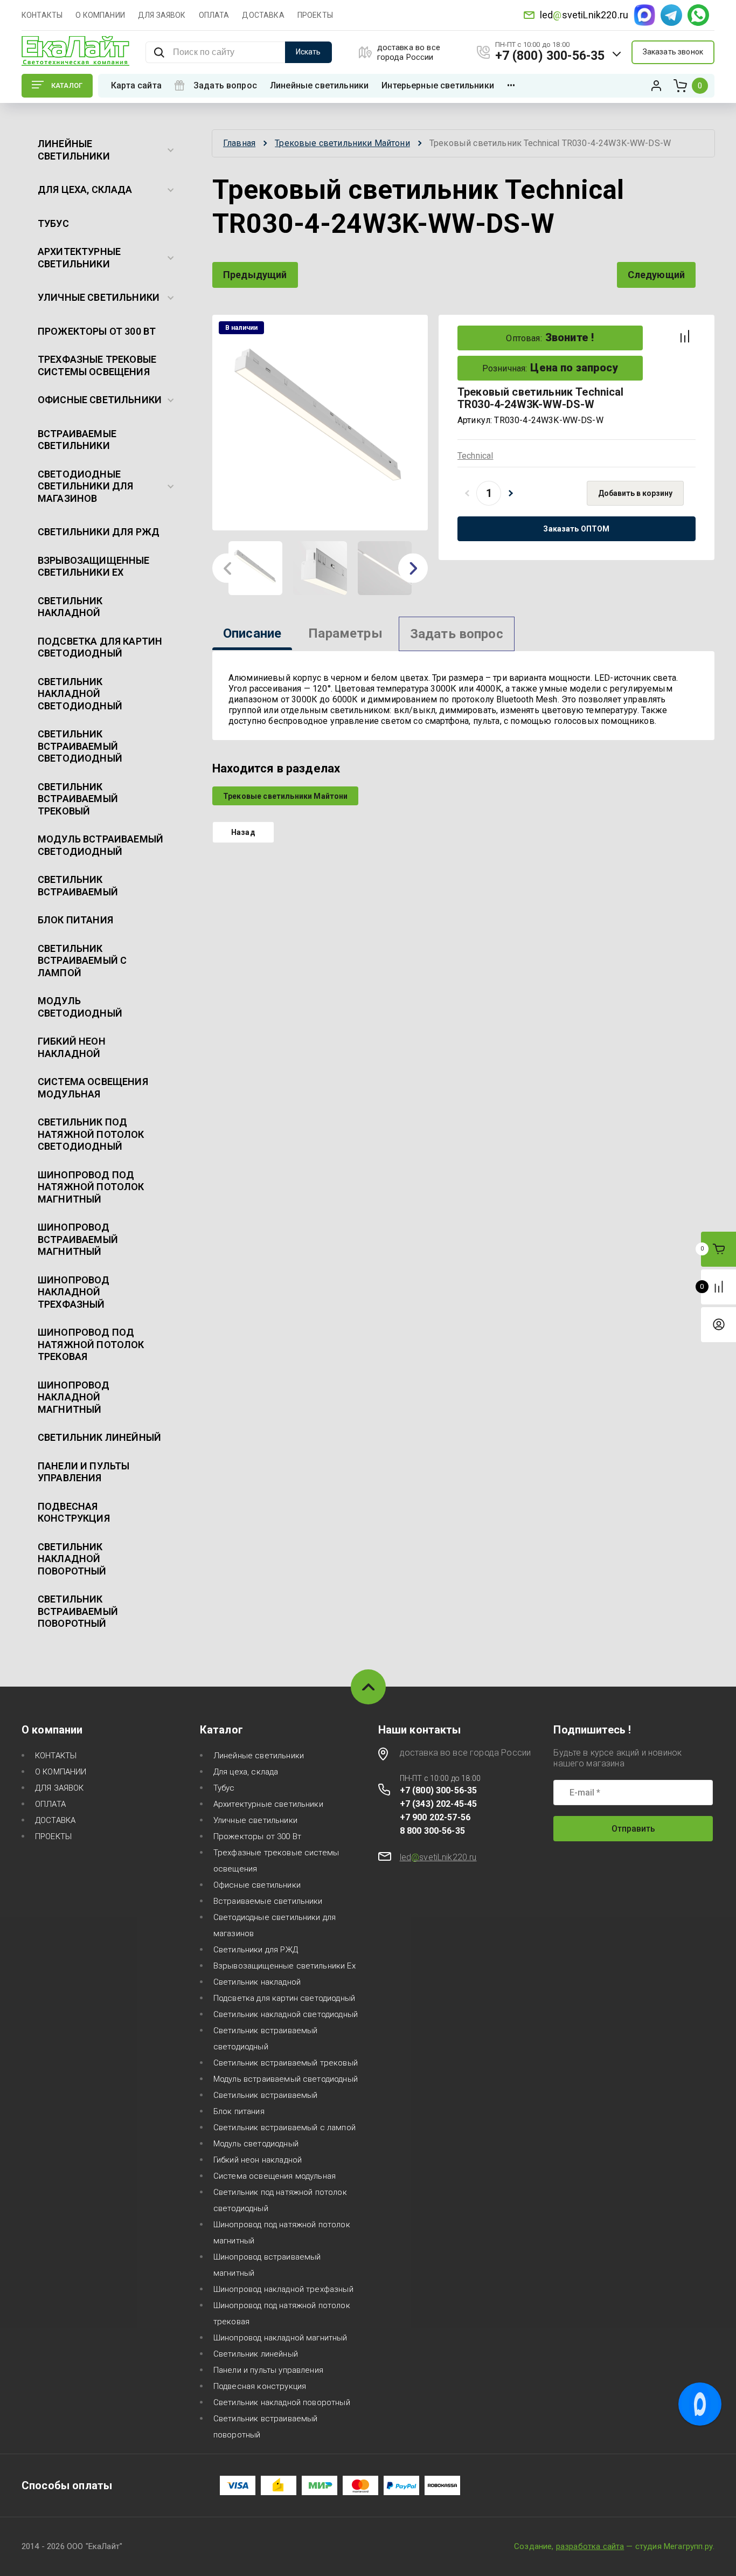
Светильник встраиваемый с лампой (82, 961)
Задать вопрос (225, 85)
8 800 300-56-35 (432, 1831)
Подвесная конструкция (74, 1513)
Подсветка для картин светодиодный (100, 647)
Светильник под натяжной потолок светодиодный (91, 1134)
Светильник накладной (70, 607)
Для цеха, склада (85, 189)
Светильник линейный (99, 1437)
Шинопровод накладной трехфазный (74, 1292)
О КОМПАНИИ (100, 15)
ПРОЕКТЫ (315, 15)
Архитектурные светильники (79, 258)
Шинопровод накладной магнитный (74, 1397)
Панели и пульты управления (84, 1472)
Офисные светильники (100, 400)
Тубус (53, 223)
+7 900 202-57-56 (435, 1817)
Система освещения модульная (93, 1088)
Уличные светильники (99, 297)
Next (413, 568)
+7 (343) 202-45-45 (439, 1804)
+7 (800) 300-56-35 (550, 56)
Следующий (656, 275)
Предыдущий (255, 275)
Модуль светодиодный (80, 1007)
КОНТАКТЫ (42, 15)
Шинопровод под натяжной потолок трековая (91, 1344)
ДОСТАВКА (263, 15)
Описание (252, 633)
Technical (475, 456)
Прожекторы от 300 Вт (97, 331)
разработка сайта (590, 2546)
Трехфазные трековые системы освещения (97, 365)
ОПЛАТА (214, 15)
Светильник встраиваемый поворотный (78, 1611)
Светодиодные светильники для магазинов (85, 486)
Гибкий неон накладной (72, 1047)
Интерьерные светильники (438, 85)
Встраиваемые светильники (77, 440)
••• (511, 85)
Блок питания (75, 920)
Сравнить (685, 336)
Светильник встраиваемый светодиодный (80, 746)
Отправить (633, 1829)
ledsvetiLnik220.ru (584, 15)
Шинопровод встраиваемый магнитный (78, 1239)
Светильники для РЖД (99, 532)
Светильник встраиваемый (78, 886)
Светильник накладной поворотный (72, 1559)
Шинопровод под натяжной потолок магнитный (91, 1187)
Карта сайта (136, 85)
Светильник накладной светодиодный (80, 694)
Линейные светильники (319, 85)
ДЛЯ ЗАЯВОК (162, 15)
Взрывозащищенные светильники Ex (94, 567)
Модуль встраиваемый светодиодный (100, 845)
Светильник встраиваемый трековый (78, 799)
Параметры (345, 633)
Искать (308, 52)
